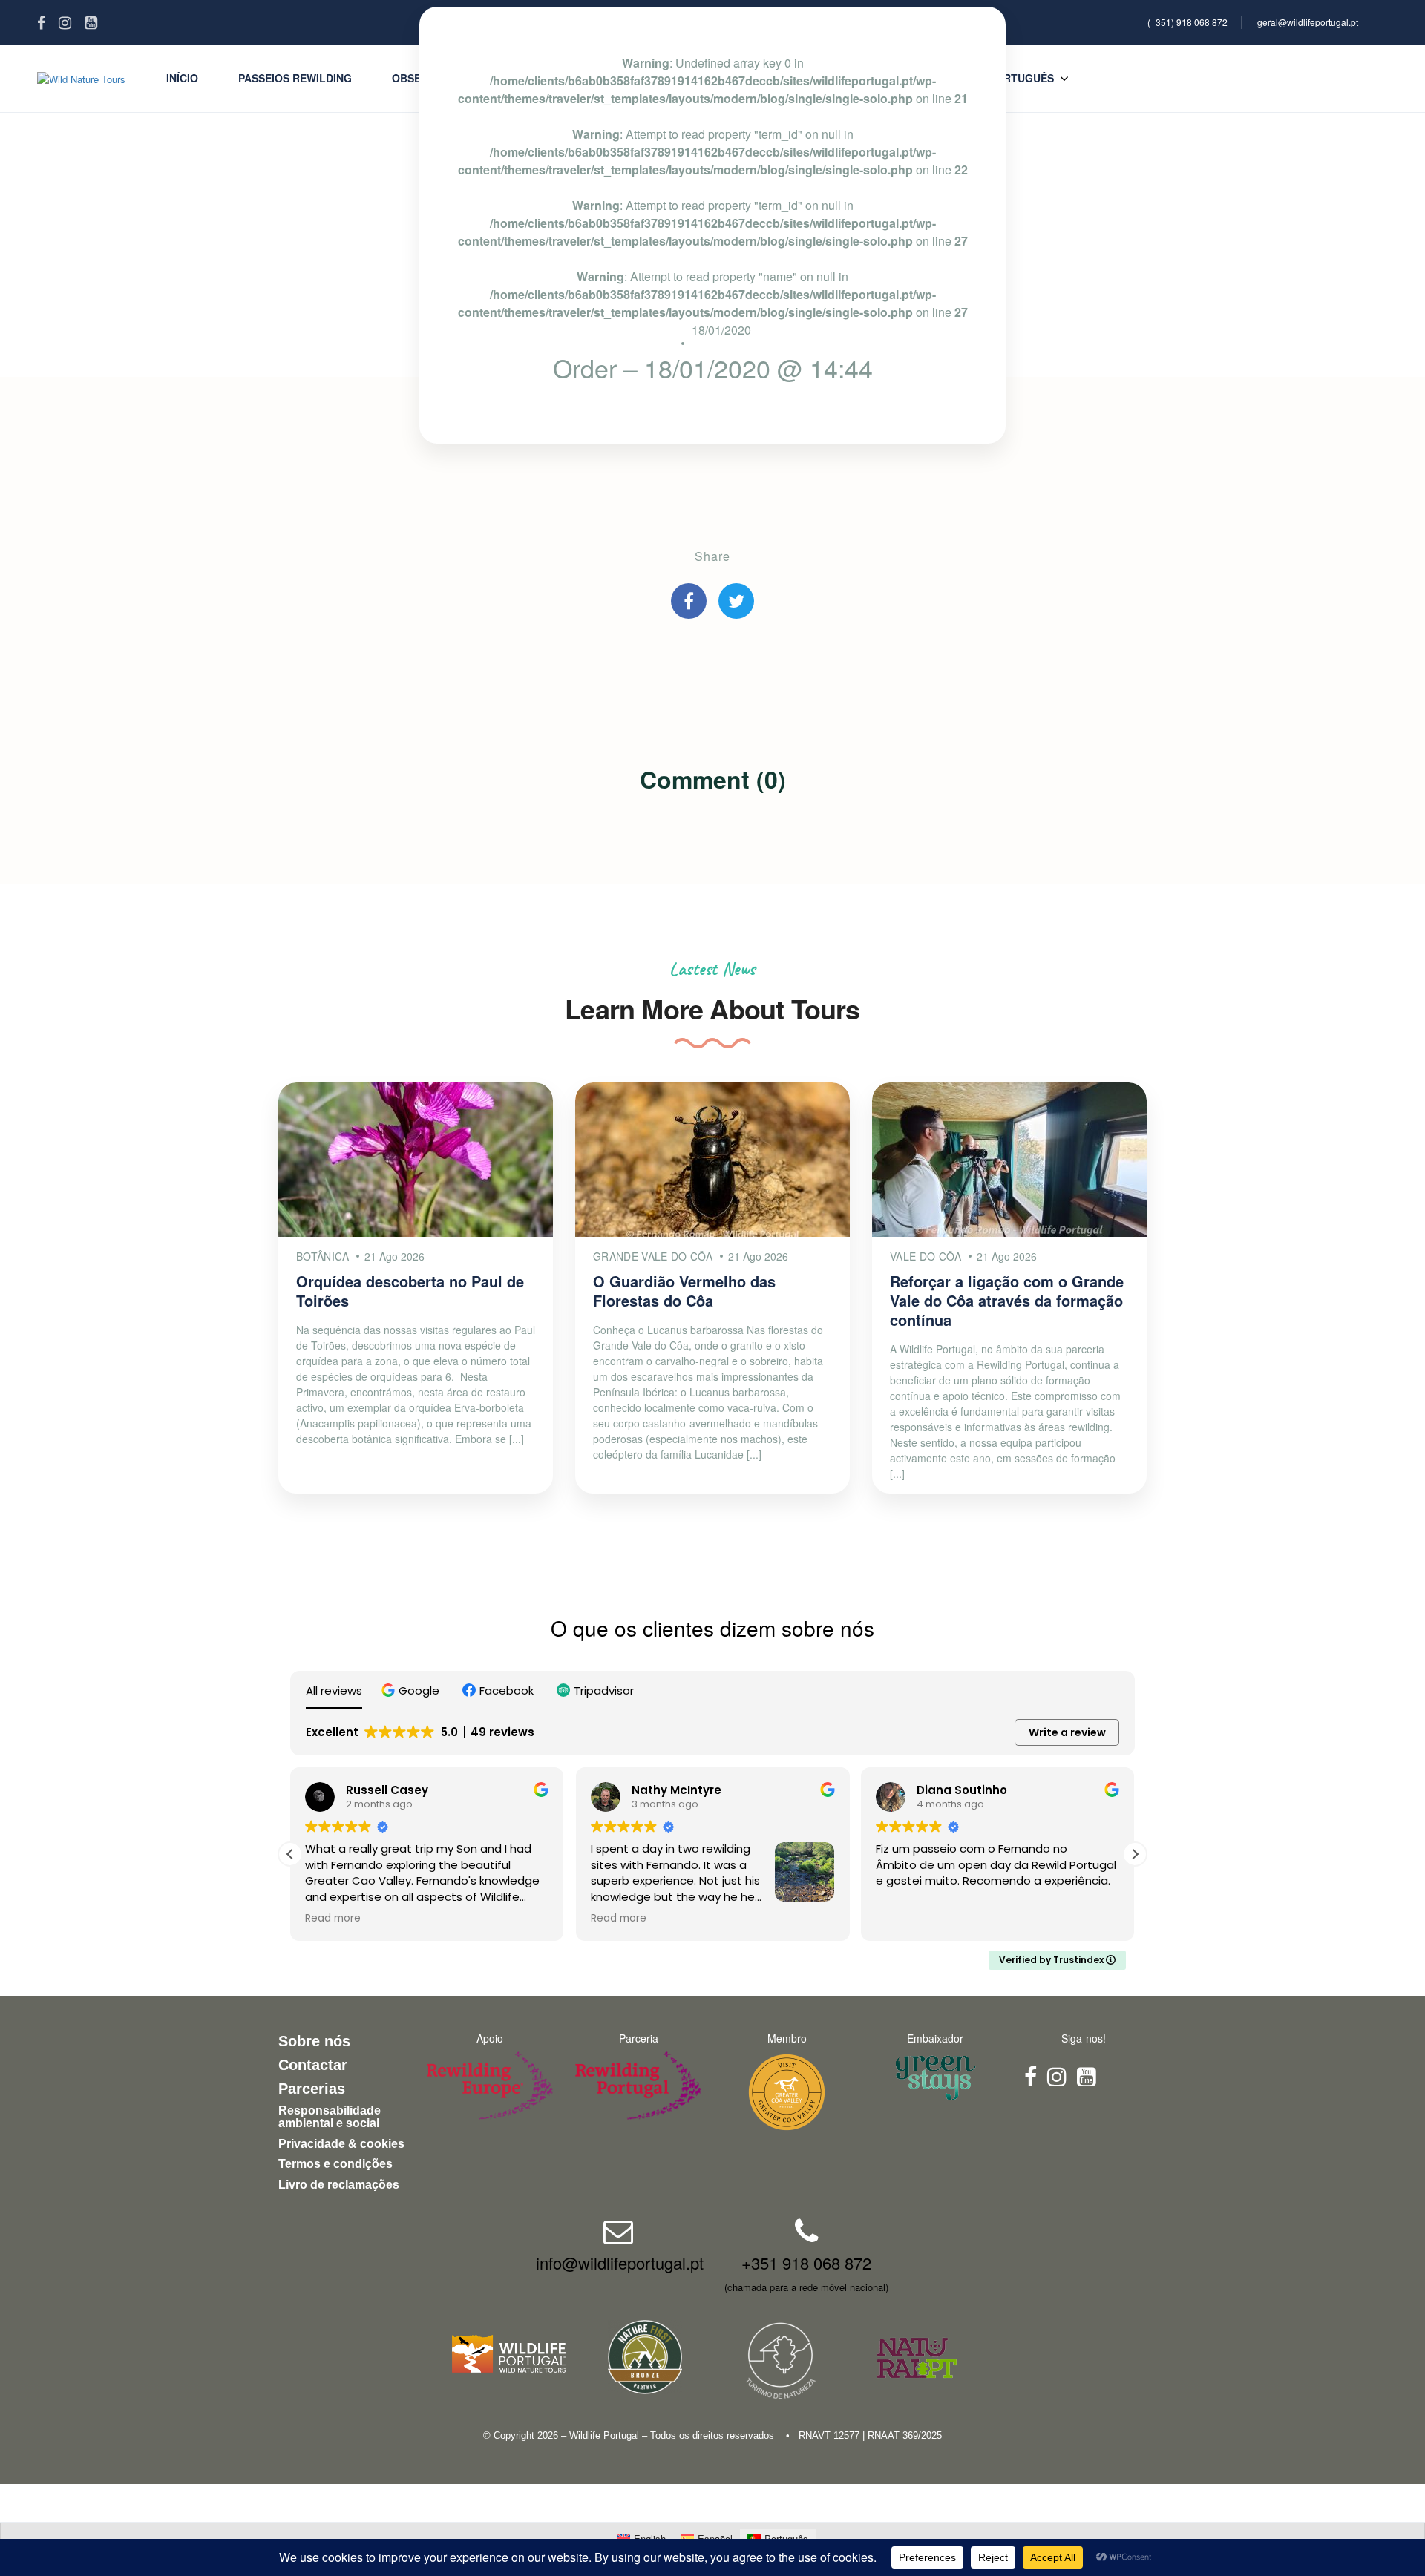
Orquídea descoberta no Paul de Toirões (410, 1291)
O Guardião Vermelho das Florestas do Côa (684, 1291)
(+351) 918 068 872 (1187, 22)
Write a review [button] (1067, 1732)
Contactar (313, 2065)
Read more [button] (333, 1919)
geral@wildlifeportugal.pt (1308, 22)
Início (182, 78)
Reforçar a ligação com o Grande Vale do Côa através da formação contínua (1007, 1300)
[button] (412, 1690)
